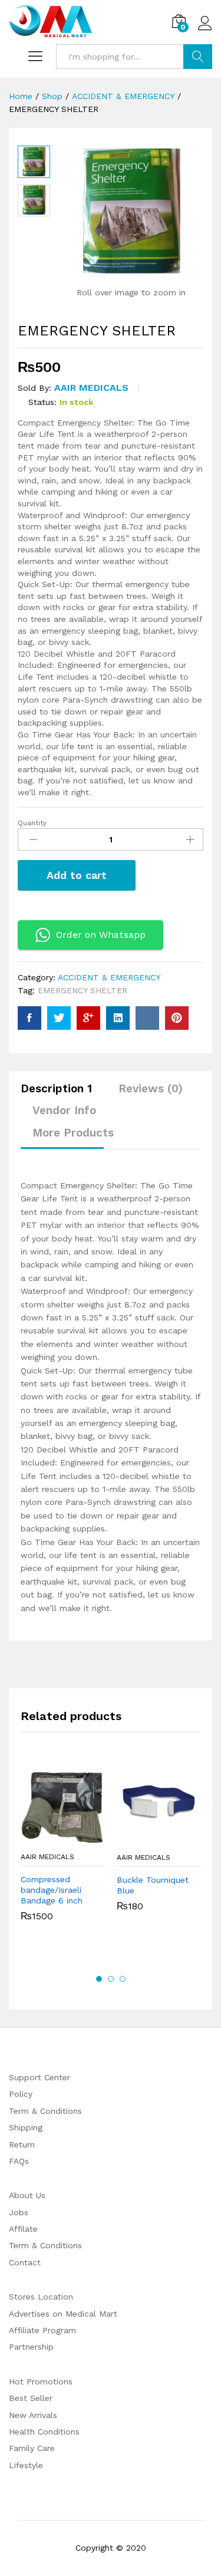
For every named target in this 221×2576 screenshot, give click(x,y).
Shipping (26, 2127)
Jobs (19, 2212)
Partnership (31, 2347)
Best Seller (31, 2398)
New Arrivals (33, 2415)
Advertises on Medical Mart (63, 2314)
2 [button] (111, 1979)
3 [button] (123, 1979)
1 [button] (99, 1979)
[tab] (62, 1094)
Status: (42, 402)
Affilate (23, 2229)
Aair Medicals (91, 388)
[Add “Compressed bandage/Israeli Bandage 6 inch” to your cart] (50, 1839)
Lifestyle (26, 2465)
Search (198, 57)
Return (22, 2145)
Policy (21, 2094)
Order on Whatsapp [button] (101, 935)
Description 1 (56, 1088)
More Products (73, 1133)
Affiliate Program (42, 2330)
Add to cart (77, 875)
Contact (25, 2262)
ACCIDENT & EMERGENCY (109, 977)
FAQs (19, 2161)
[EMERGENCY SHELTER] (29, 1018)
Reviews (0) (151, 1088)
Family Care (32, 2448)
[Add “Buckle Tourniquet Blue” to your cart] (146, 1839)
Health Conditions (44, 2432)
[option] (63, 1851)
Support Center (39, 2077)
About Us (27, 2195)
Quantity (32, 823)
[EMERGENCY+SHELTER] (59, 1018)
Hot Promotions (41, 2381)
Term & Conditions (45, 2111)
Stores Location (41, 2297)
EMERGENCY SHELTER (83, 990)
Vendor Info (64, 1110)
